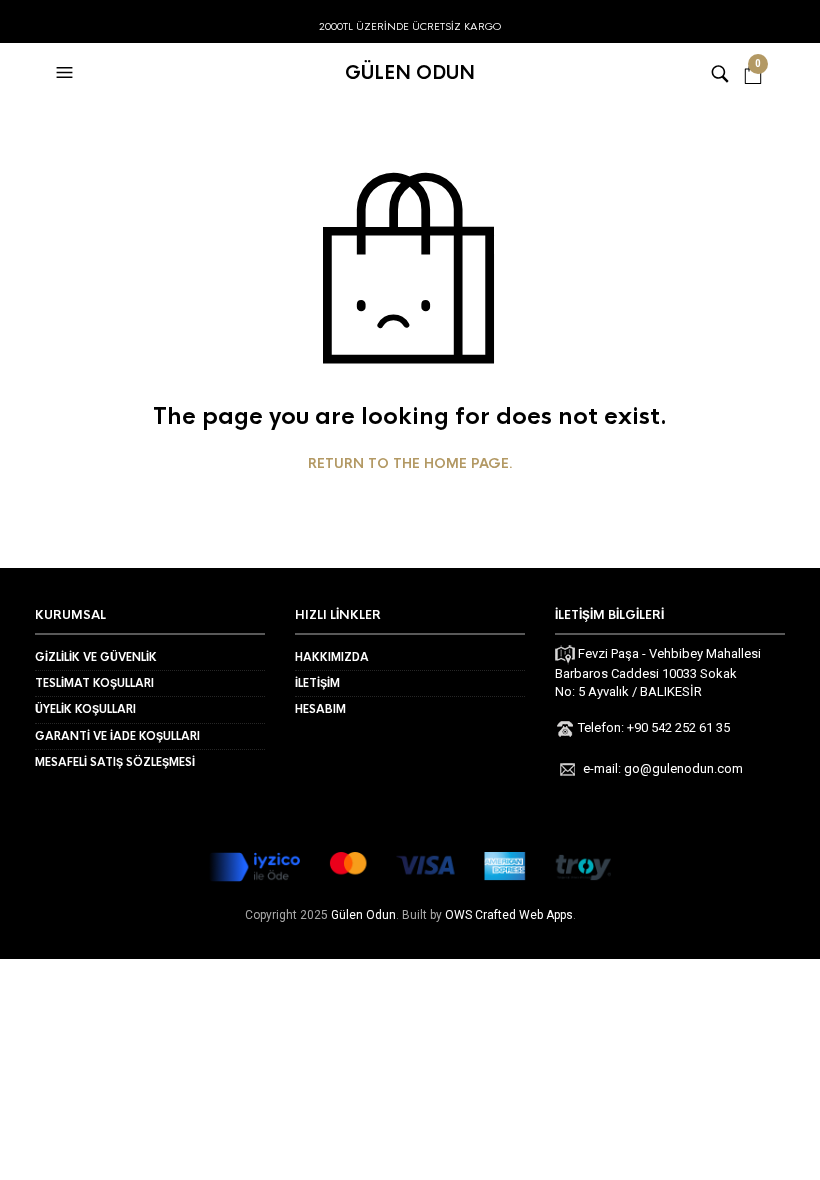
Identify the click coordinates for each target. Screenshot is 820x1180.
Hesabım (320, 709)
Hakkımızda (332, 657)
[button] (67, 73)
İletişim (317, 683)
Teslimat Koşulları (94, 683)
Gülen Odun (410, 73)
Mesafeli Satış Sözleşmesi (115, 762)
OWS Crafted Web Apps (509, 915)
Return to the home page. (410, 464)
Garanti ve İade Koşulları (117, 736)
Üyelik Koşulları (85, 709)
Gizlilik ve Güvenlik (96, 657)
